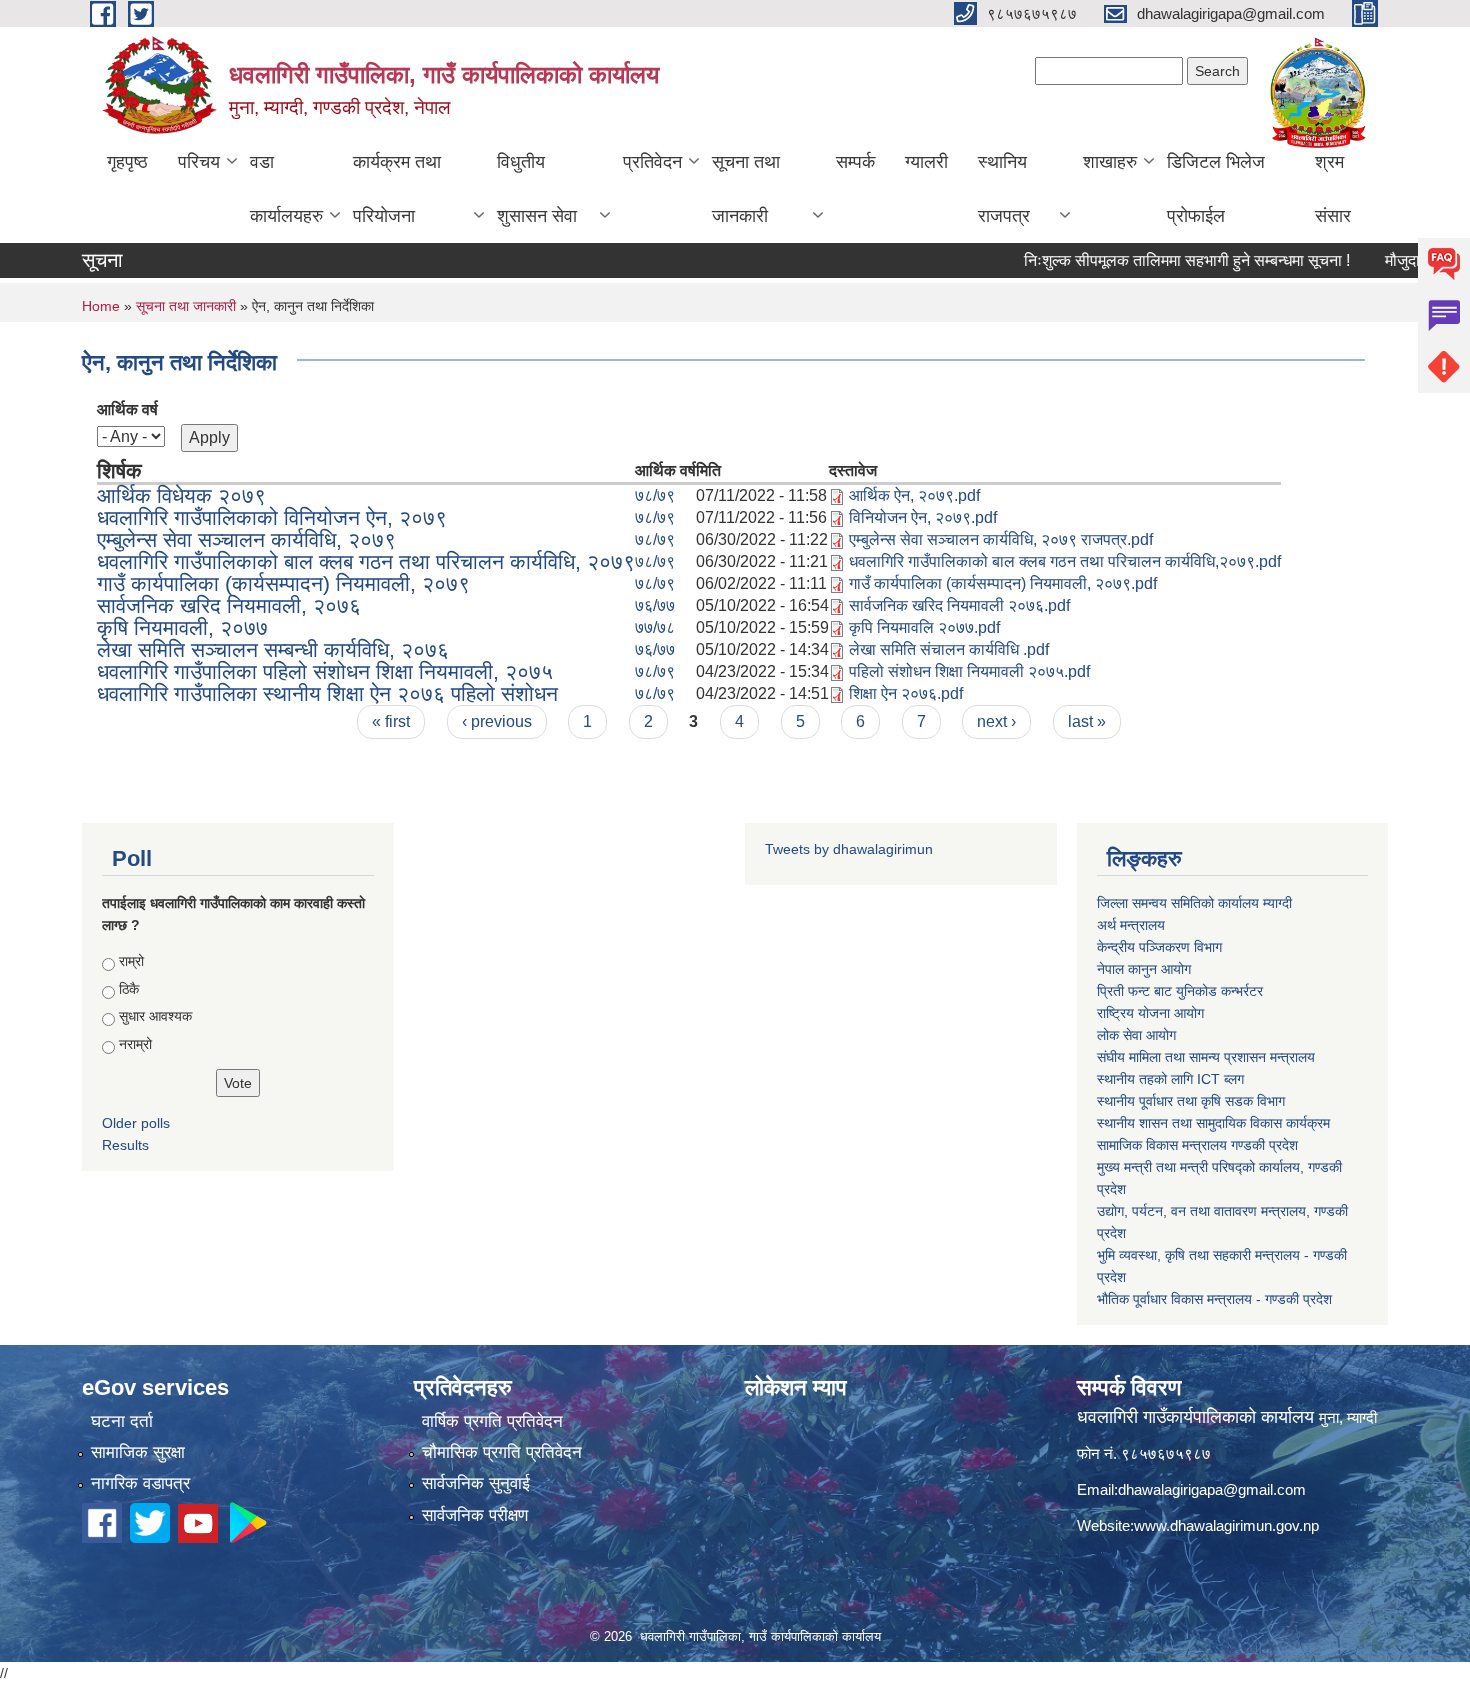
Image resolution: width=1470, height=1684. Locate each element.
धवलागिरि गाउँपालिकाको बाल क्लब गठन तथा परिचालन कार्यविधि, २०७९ (366, 561)
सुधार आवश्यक (155, 1016)
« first (391, 721)
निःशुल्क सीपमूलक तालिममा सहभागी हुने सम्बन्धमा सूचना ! (1156, 260)
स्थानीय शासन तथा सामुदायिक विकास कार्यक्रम (1213, 1123)
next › (996, 721)
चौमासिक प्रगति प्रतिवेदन (502, 1452)
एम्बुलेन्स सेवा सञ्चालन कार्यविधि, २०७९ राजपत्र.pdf (1001, 539)
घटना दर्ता (122, 1421)
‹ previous (497, 721)
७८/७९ (655, 495)
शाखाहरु (1110, 162)
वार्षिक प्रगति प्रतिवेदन (492, 1421)
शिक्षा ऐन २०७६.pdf (906, 693)
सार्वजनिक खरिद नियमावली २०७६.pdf (959, 605)
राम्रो (131, 961)
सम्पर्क (855, 162)
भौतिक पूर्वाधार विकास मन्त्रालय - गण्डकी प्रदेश (1214, 1299)
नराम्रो (135, 1044)
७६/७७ (655, 605)
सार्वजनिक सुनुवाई (476, 1483)
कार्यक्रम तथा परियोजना (397, 189)
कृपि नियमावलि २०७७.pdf (924, 627)
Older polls (136, 1123)
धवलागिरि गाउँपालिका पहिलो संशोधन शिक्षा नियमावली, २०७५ (325, 671)
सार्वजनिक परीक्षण (475, 1515)
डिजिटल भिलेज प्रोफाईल (1216, 189)
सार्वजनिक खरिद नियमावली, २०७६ (229, 605)
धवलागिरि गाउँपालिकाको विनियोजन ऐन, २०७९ (272, 517)
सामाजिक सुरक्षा (138, 1452)
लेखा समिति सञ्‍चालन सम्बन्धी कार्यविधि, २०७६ (273, 649)
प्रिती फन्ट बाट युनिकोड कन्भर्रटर (1180, 991)
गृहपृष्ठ (127, 162)
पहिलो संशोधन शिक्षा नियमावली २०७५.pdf (969, 671)
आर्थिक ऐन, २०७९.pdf (914, 495)
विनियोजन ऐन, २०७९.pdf (923, 517)
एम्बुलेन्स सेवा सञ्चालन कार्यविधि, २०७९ (246, 539)
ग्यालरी (926, 162)
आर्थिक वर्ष (127, 409)
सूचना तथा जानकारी (746, 189)
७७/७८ (655, 627)
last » (1087, 721)
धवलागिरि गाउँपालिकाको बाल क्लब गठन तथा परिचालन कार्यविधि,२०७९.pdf (1065, 561)
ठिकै (129, 989)
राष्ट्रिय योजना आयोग (1150, 1013)
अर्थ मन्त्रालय (1131, 925)
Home (101, 306)
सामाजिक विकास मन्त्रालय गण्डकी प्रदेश (1197, 1145)
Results (125, 1145)
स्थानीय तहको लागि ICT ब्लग (1170, 1079)
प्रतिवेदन (652, 162)
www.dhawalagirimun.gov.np (1226, 1525)
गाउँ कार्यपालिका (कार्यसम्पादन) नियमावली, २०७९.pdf (1003, 583)
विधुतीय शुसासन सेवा (537, 189)
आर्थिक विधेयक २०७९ (181, 495)
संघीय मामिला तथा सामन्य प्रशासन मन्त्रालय (1206, 1057)
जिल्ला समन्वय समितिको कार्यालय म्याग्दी (1194, 903)
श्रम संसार (1333, 189)
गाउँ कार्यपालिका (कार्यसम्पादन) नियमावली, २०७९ (283, 583)
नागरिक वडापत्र (140, 1483)
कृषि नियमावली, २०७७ (182, 627)
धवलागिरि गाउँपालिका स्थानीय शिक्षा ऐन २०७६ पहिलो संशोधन (327, 693)
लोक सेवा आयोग (1136, 1035)
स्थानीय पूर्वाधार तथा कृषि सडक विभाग (1191, 1101)
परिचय (199, 162)
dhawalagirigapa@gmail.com (1212, 1489)
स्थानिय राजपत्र (1004, 189)
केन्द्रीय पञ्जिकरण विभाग (1159, 947)
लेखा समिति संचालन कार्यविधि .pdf (949, 649)
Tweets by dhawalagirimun (849, 849)
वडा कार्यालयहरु (286, 189)
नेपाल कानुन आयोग (1144, 969)
